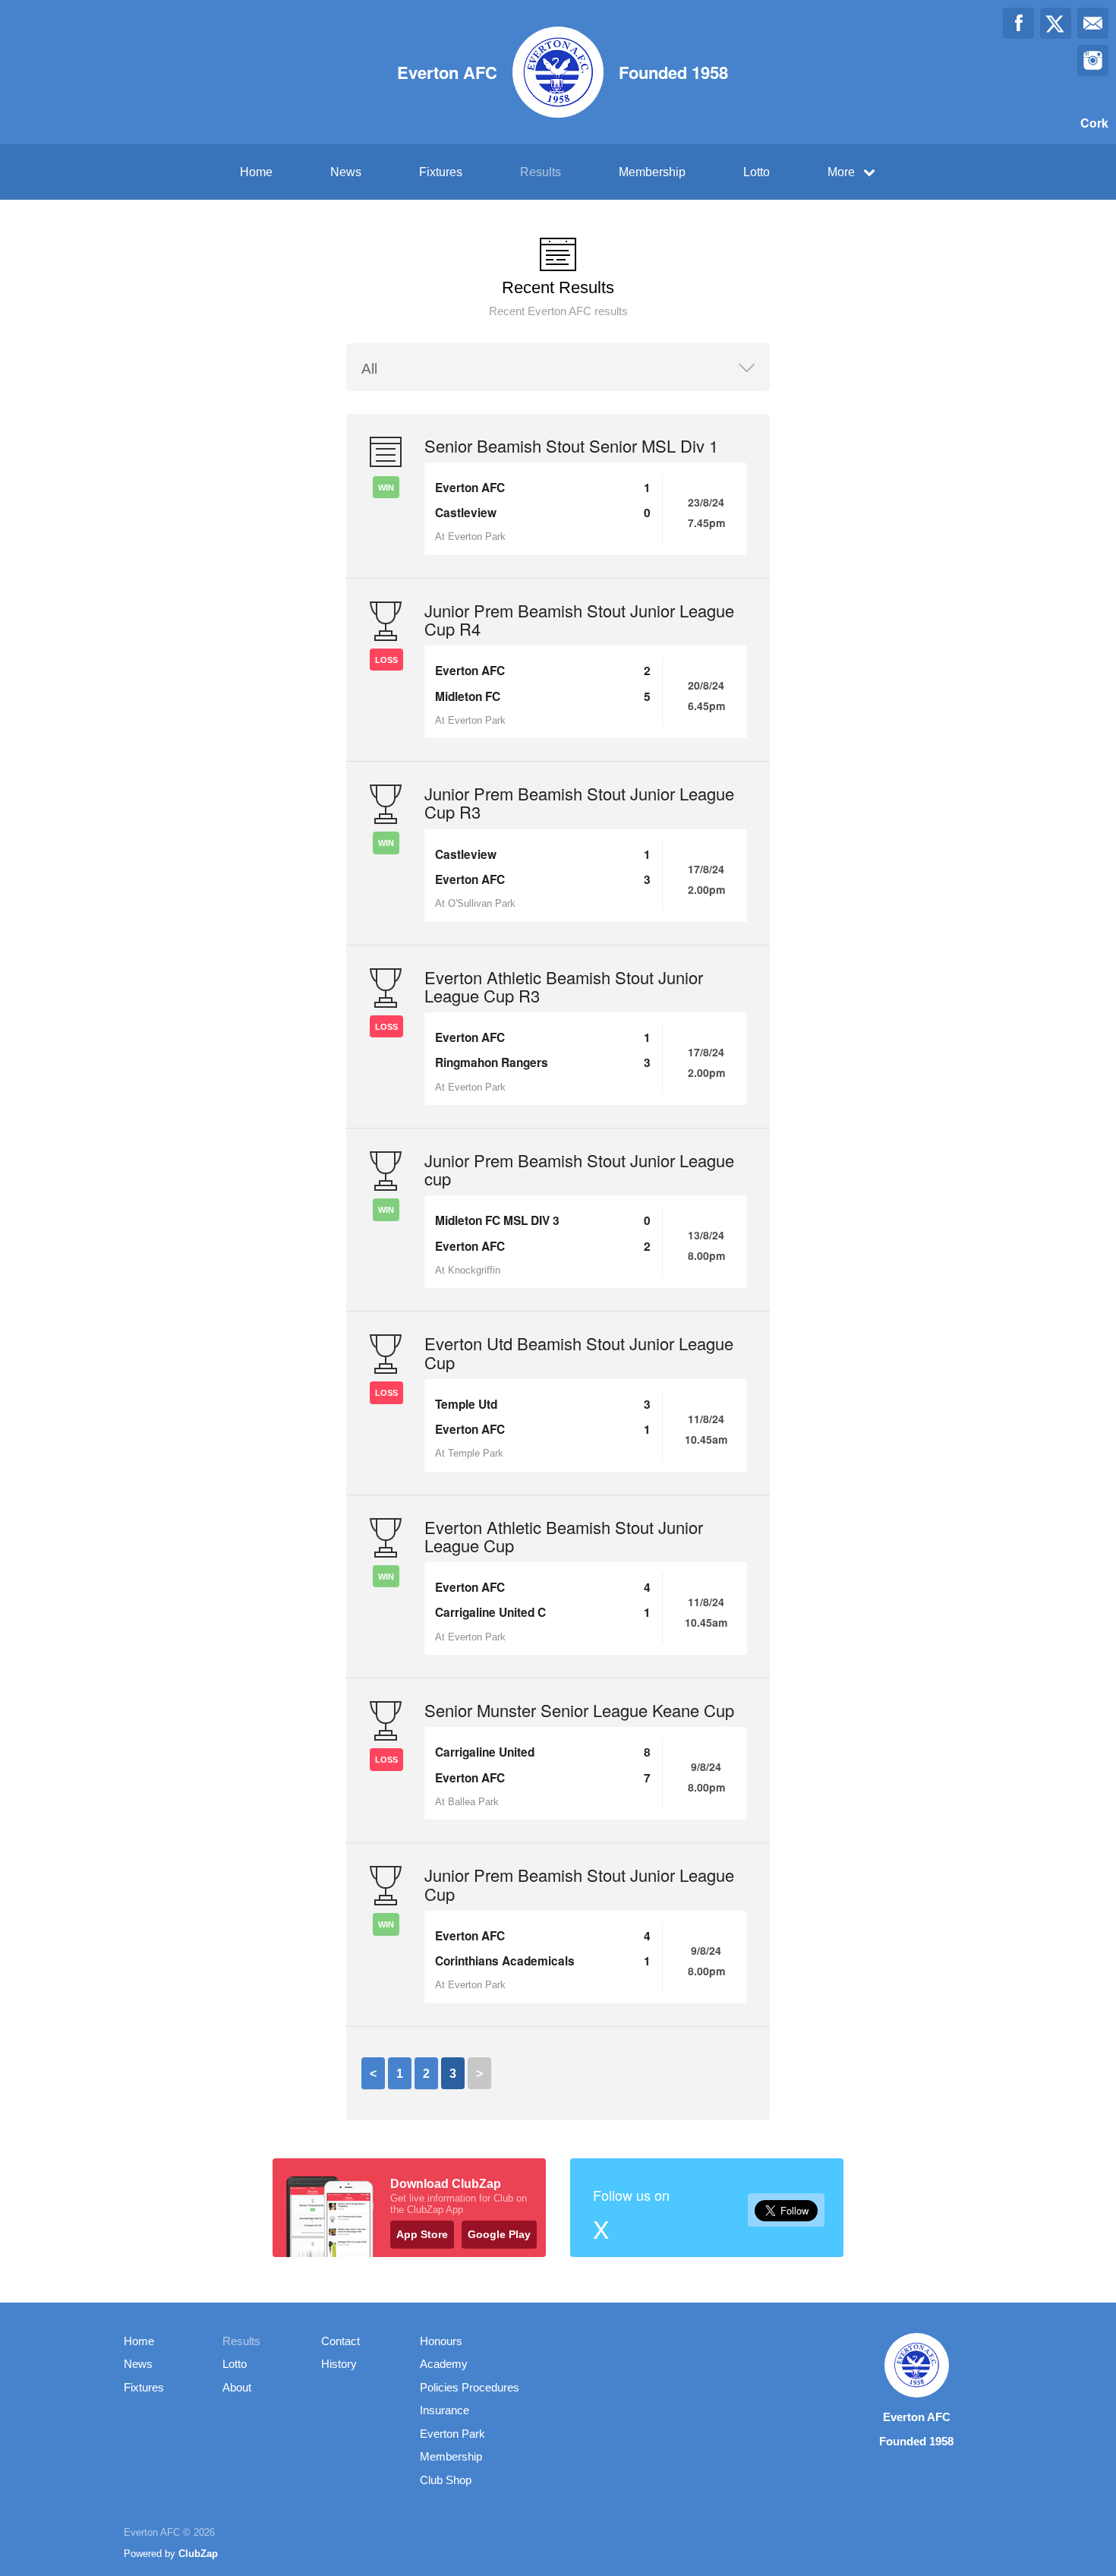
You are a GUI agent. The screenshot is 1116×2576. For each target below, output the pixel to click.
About (237, 2387)
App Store (422, 2234)
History (339, 2364)
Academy (444, 2364)
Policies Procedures (470, 2387)
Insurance (445, 2410)
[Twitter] (1056, 23)
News (346, 172)
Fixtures (441, 172)
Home (256, 172)
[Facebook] (1018, 23)
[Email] (1093, 23)
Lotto (757, 172)
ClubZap (198, 2554)
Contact (340, 2341)
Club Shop (446, 2480)
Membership (652, 172)
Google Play (499, 2234)
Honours (441, 2341)
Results (541, 172)
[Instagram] (1093, 60)
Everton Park (452, 2434)
